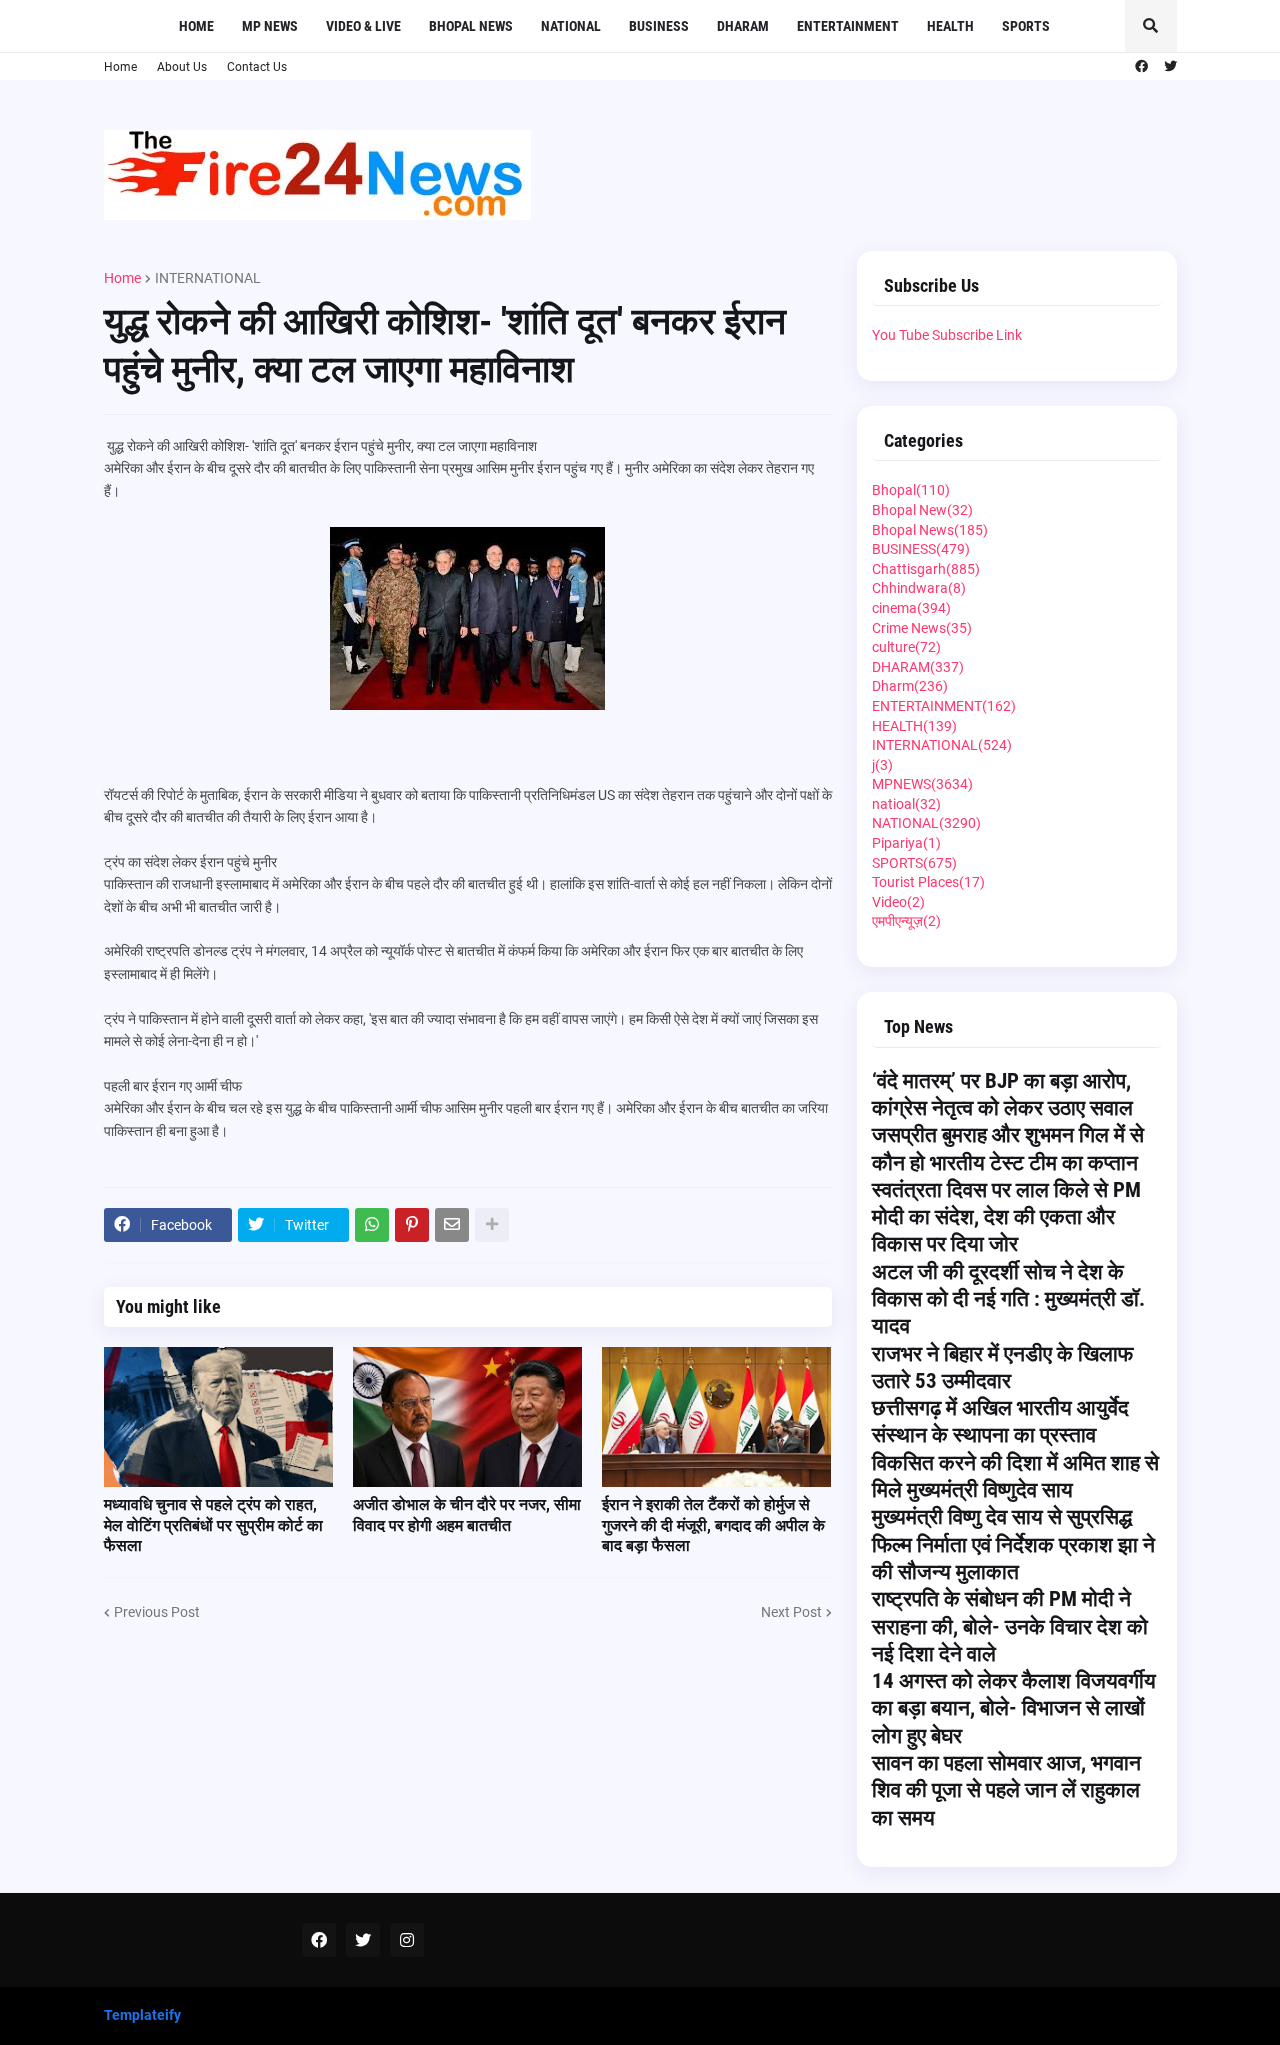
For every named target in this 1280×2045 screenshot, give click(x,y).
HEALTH (914, 726)
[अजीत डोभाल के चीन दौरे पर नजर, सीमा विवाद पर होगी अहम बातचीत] (467, 1417)
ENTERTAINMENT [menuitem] (848, 26)
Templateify (142, 2015)
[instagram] (407, 1940)
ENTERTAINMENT (944, 706)
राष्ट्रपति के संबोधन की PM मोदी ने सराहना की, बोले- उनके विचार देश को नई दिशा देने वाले (1010, 1626)
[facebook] (1141, 67)
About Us (182, 67)
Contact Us (257, 67)
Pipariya (906, 843)
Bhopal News (930, 530)
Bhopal (911, 490)
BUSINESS (921, 549)
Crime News (922, 628)
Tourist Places (928, 882)
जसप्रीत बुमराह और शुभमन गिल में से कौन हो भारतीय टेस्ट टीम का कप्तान (1008, 1148)
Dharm (910, 686)
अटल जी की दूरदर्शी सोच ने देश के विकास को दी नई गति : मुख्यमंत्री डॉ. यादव (1008, 1299)
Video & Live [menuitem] (363, 26)
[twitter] (1170, 67)
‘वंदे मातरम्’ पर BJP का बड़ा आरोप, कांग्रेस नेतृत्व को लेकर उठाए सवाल (1002, 1094)
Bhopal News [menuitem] (471, 26)
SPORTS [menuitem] (1026, 26)
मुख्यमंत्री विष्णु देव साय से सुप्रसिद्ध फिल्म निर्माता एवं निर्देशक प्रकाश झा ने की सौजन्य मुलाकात (1013, 1544)
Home (120, 67)
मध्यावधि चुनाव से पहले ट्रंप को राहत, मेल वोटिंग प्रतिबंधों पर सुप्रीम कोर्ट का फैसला (213, 1525)
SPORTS (914, 863)
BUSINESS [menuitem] (659, 26)
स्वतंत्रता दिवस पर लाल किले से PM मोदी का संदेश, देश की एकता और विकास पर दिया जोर (1006, 1217)
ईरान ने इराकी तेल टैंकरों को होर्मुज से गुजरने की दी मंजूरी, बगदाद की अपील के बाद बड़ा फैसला (713, 1525)
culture (906, 647)
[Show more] (492, 1225)
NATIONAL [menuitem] (571, 26)
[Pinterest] (412, 1225)
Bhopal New (922, 510)
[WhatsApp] (372, 1225)
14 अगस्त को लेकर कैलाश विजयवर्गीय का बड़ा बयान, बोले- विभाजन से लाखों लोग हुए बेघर (1014, 1708)
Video (898, 902)
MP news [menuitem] (270, 26)
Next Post (791, 1612)
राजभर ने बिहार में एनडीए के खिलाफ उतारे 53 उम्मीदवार (1002, 1367)
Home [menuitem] (196, 26)
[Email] (452, 1225)
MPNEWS (922, 784)
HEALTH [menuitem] (950, 26)
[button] (1151, 26)
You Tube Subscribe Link (947, 335)
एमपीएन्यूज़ (906, 921)
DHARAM (918, 667)
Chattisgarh (926, 569)
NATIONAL (926, 823)
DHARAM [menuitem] (743, 26)
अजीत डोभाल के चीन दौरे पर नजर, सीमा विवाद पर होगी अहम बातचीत (467, 1515)
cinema (911, 608)
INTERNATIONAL (208, 278)
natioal (906, 804)
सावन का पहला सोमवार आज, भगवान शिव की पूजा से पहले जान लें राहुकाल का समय (1006, 1790)
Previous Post (157, 1612)
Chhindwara (919, 588)
